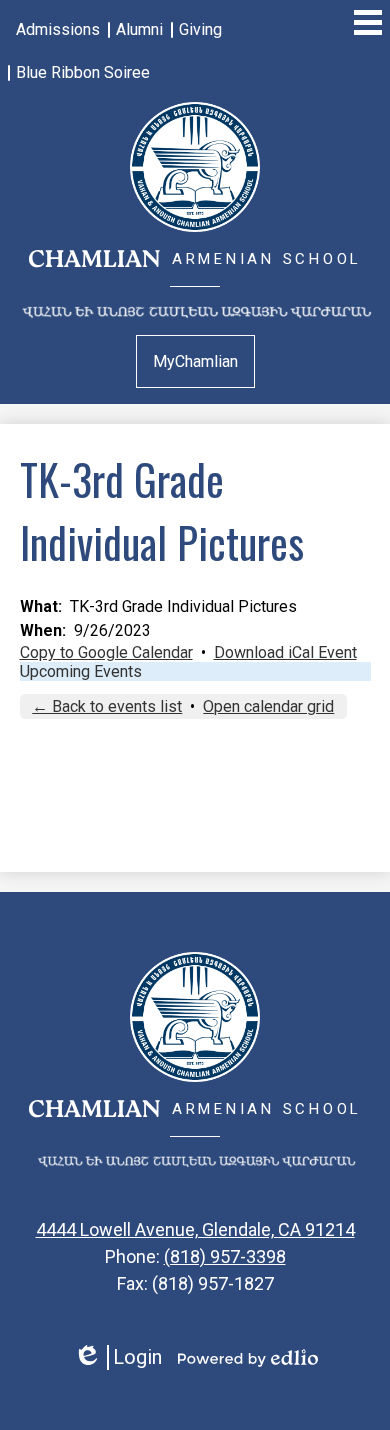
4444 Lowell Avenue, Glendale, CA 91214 (195, 1229)
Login (117, 1357)
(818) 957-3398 (225, 1256)
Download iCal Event (285, 652)
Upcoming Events (81, 671)
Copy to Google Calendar (106, 652)
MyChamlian (195, 361)
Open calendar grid (268, 706)
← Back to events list (107, 706)
